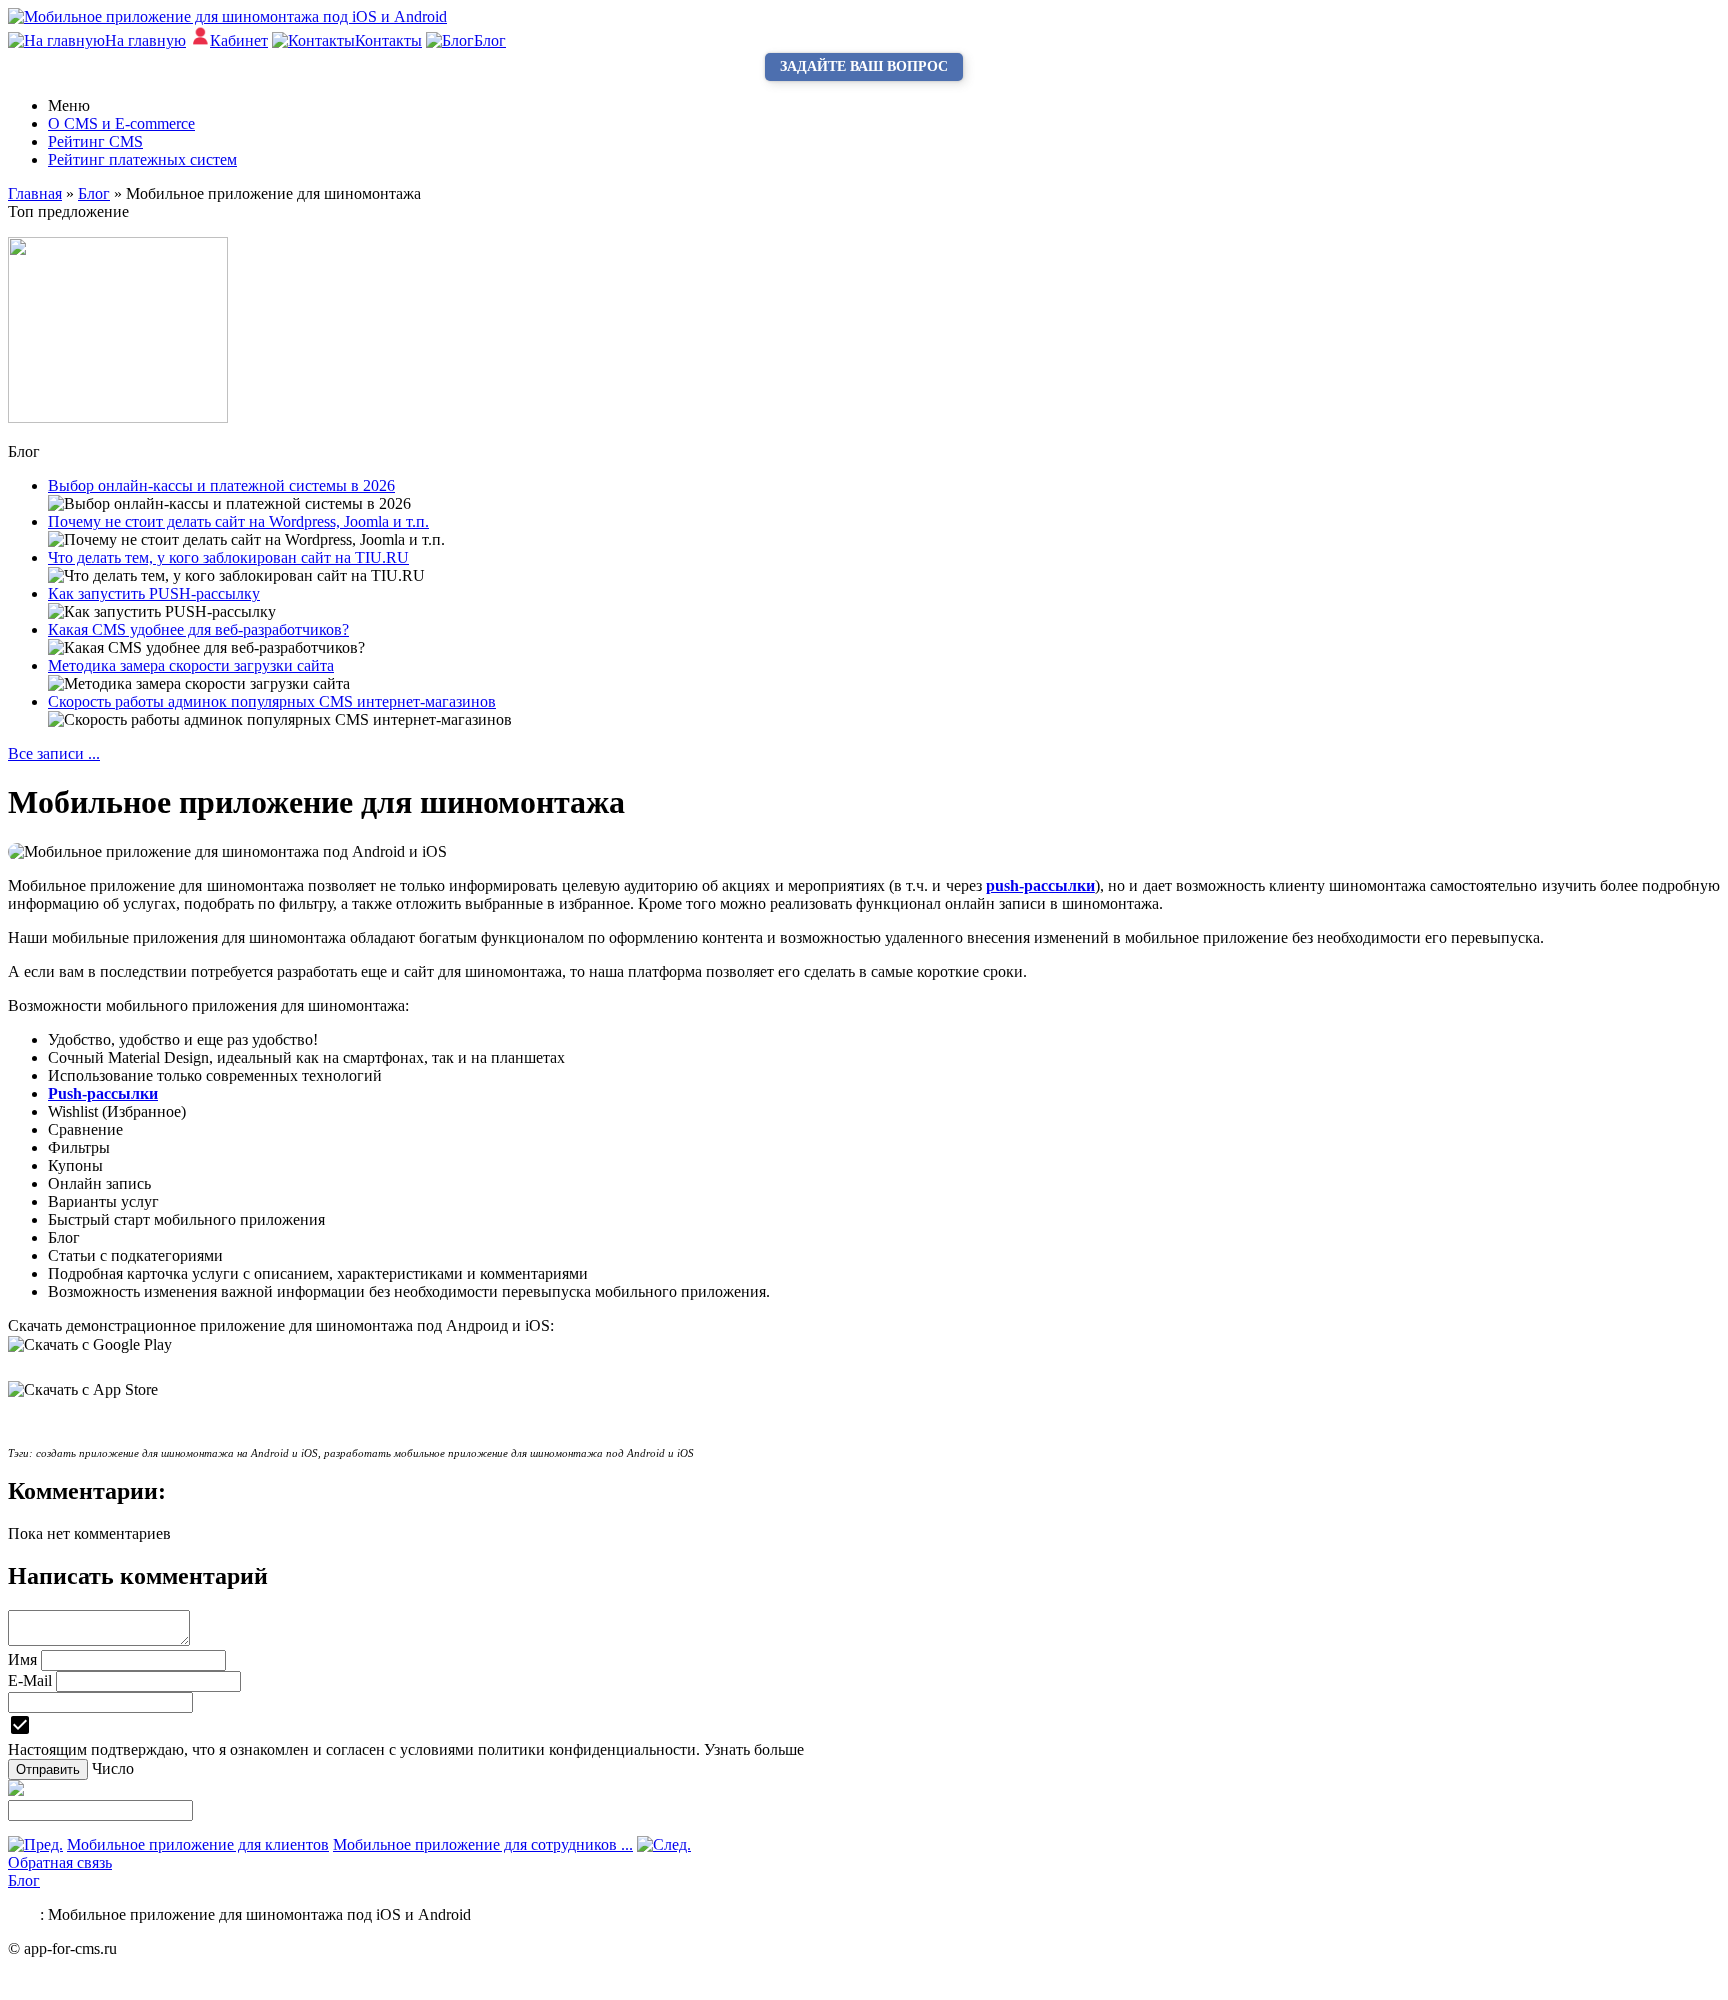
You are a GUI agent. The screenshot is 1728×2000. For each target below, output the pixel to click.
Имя (22, 1659)
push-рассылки (1040, 885)
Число (113, 1768)
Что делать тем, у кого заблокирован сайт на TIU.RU (228, 557)
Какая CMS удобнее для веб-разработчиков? (198, 629)
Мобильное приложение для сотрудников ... (483, 1844)
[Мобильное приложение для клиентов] (35, 1844)
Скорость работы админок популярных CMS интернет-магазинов (272, 701)
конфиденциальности (622, 1749)
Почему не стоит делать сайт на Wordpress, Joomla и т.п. (238, 521)
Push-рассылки (103, 1093)
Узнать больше (754, 1749)
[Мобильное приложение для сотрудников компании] (664, 1844)
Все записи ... (54, 753)
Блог (24, 1880)
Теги (24, 1914)
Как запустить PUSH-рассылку (154, 593)
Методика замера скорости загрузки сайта (191, 665)
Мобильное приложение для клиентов (198, 1844)
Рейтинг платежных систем (142, 159)
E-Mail (30, 1680)
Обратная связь (60, 1862)
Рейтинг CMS (95, 141)
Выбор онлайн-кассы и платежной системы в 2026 (221, 485)
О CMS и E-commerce (121, 123)
